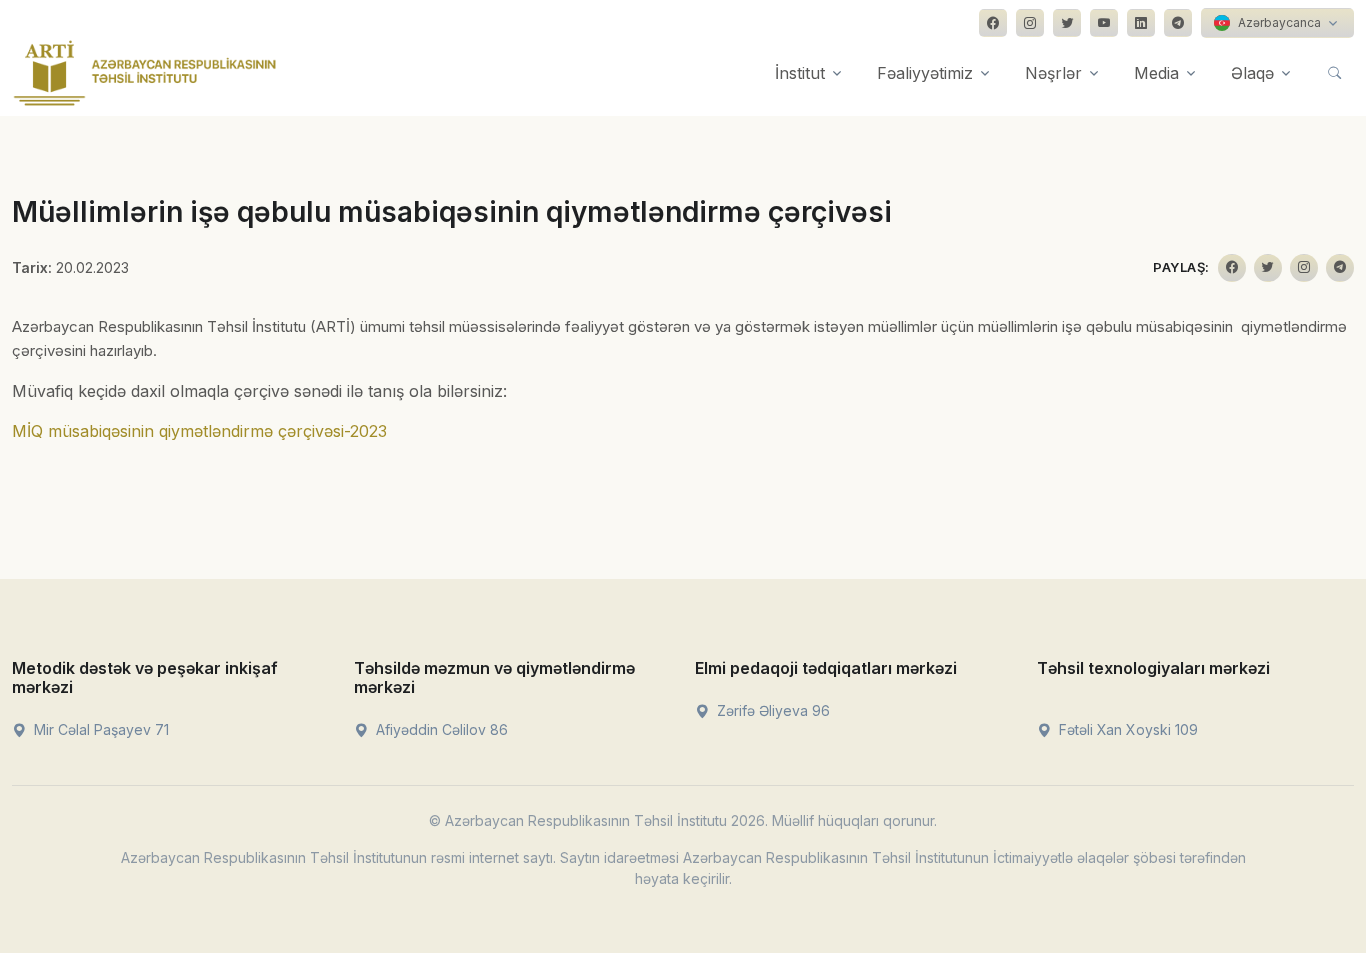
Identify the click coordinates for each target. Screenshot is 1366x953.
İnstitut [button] (800, 73)
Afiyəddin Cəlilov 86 (440, 729)
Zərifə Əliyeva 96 (771, 710)
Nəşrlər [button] (1053, 73)
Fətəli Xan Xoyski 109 (1126, 729)
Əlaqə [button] (1252, 73)
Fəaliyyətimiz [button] (925, 73)
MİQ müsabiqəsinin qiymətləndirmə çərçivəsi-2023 (199, 431)
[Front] (145, 73)
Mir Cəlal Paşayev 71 (99, 729)
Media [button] (1156, 73)
